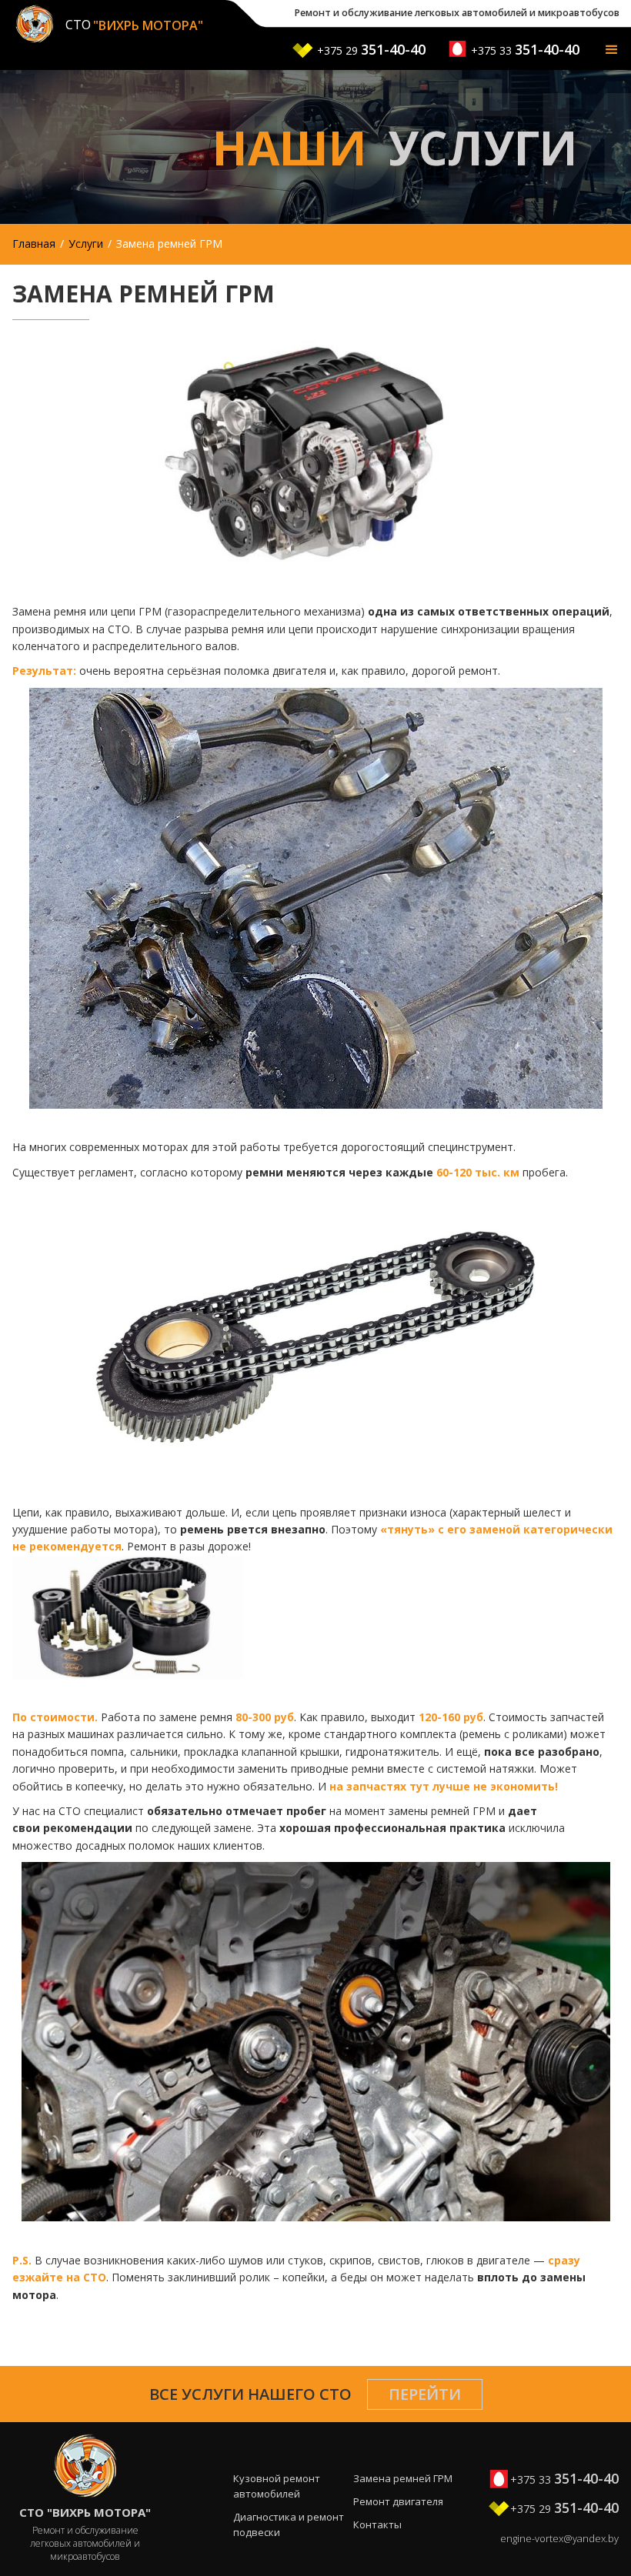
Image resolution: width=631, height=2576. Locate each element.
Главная (34, 244)
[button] (612, 51)
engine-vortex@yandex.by (559, 2538)
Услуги (86, 244)
